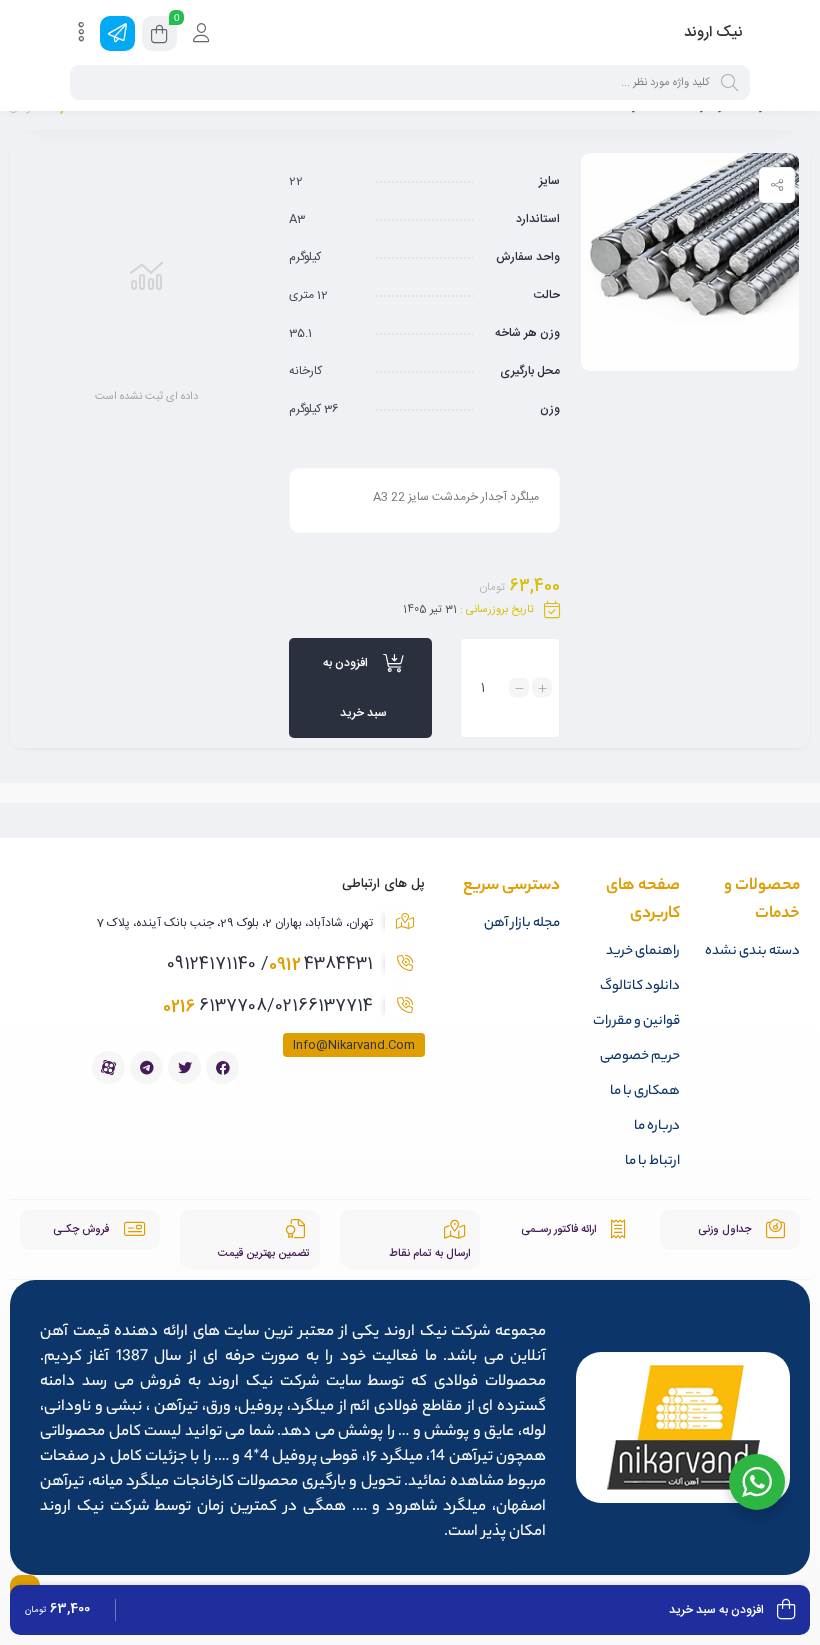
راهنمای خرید (643, 951)
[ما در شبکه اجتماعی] (117, 33)
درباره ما (657, 1126)
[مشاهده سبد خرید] (159, 37)
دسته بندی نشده (752, 951)
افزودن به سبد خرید (355, 688)
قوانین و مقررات (636, 1021)
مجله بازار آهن (522, 923)
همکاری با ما (645, 1091)
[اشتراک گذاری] (777, 185)
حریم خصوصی (640, 1056)
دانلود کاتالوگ (640, 986)
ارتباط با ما (652, 1161)
